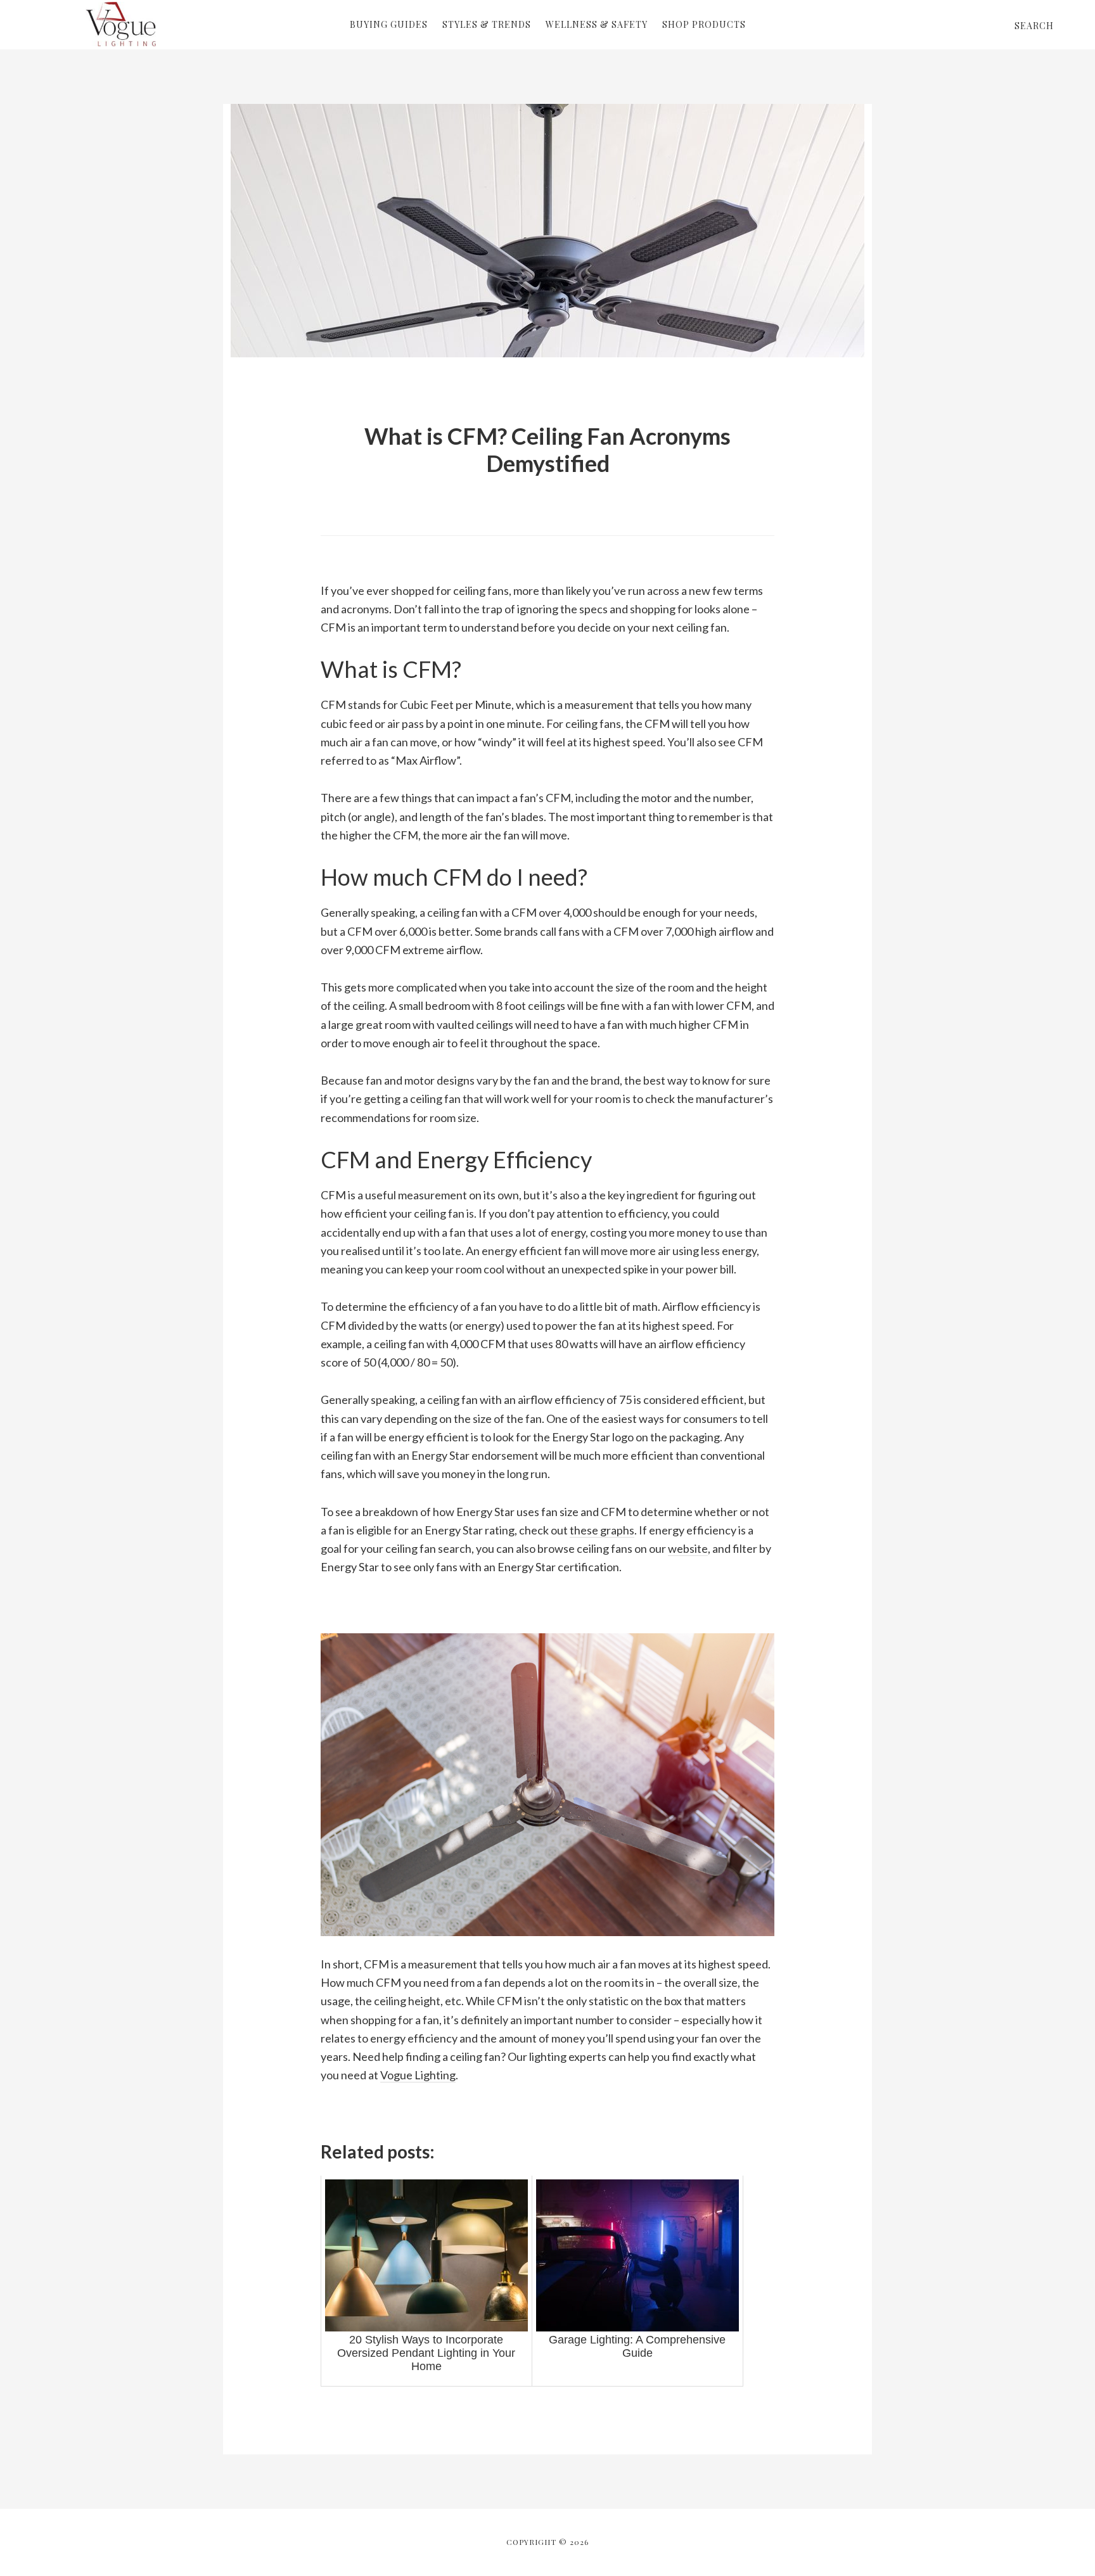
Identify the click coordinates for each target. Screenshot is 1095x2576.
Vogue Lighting (120, 24)
